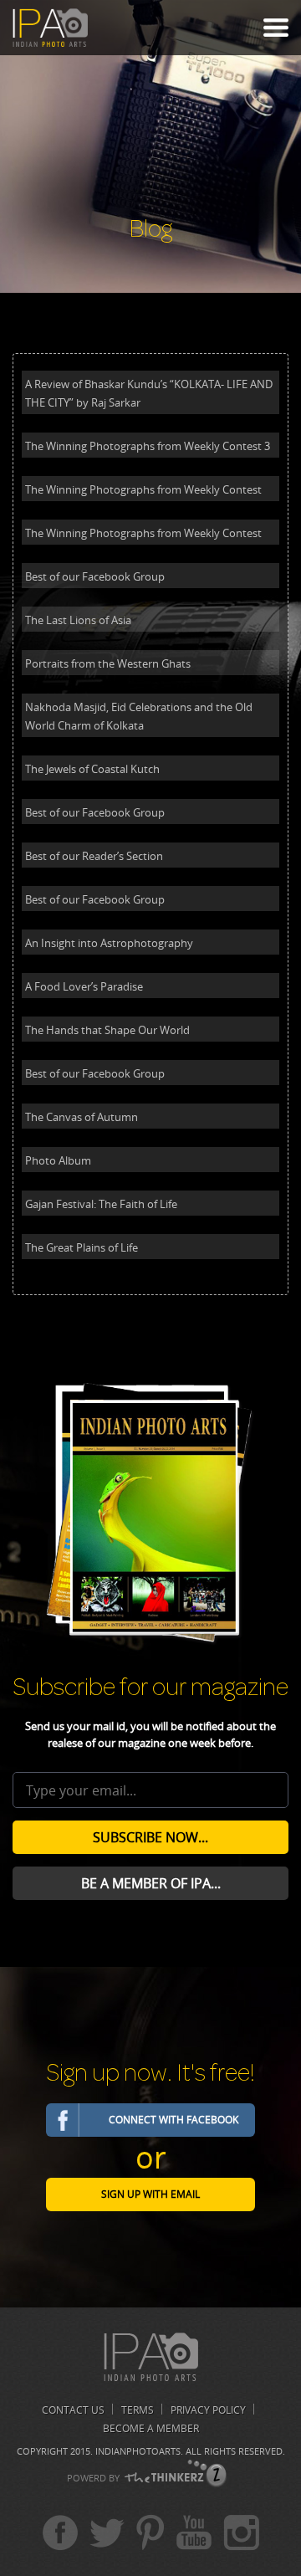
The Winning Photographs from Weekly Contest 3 (148, 446)
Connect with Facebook (173, 2120)
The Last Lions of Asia (78, 620)
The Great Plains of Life (82, 1247)
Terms (138, 2410)
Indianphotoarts (138, 2451)
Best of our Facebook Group (95, 576)
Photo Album (58, 1160)
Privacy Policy (208, 2410)
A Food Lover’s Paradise (84, 986)
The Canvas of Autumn (82, 1117)
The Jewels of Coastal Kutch (92, 769)
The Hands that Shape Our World (107, 1030)
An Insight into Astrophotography (109, 943)
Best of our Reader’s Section (94, 856)
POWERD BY (93, 2478)
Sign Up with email (150, 2194)
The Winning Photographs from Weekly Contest (143, 489)
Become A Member (151, 2428)
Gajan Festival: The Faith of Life (101, 1204)
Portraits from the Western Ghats (108, 663)
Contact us (73, 2410)
